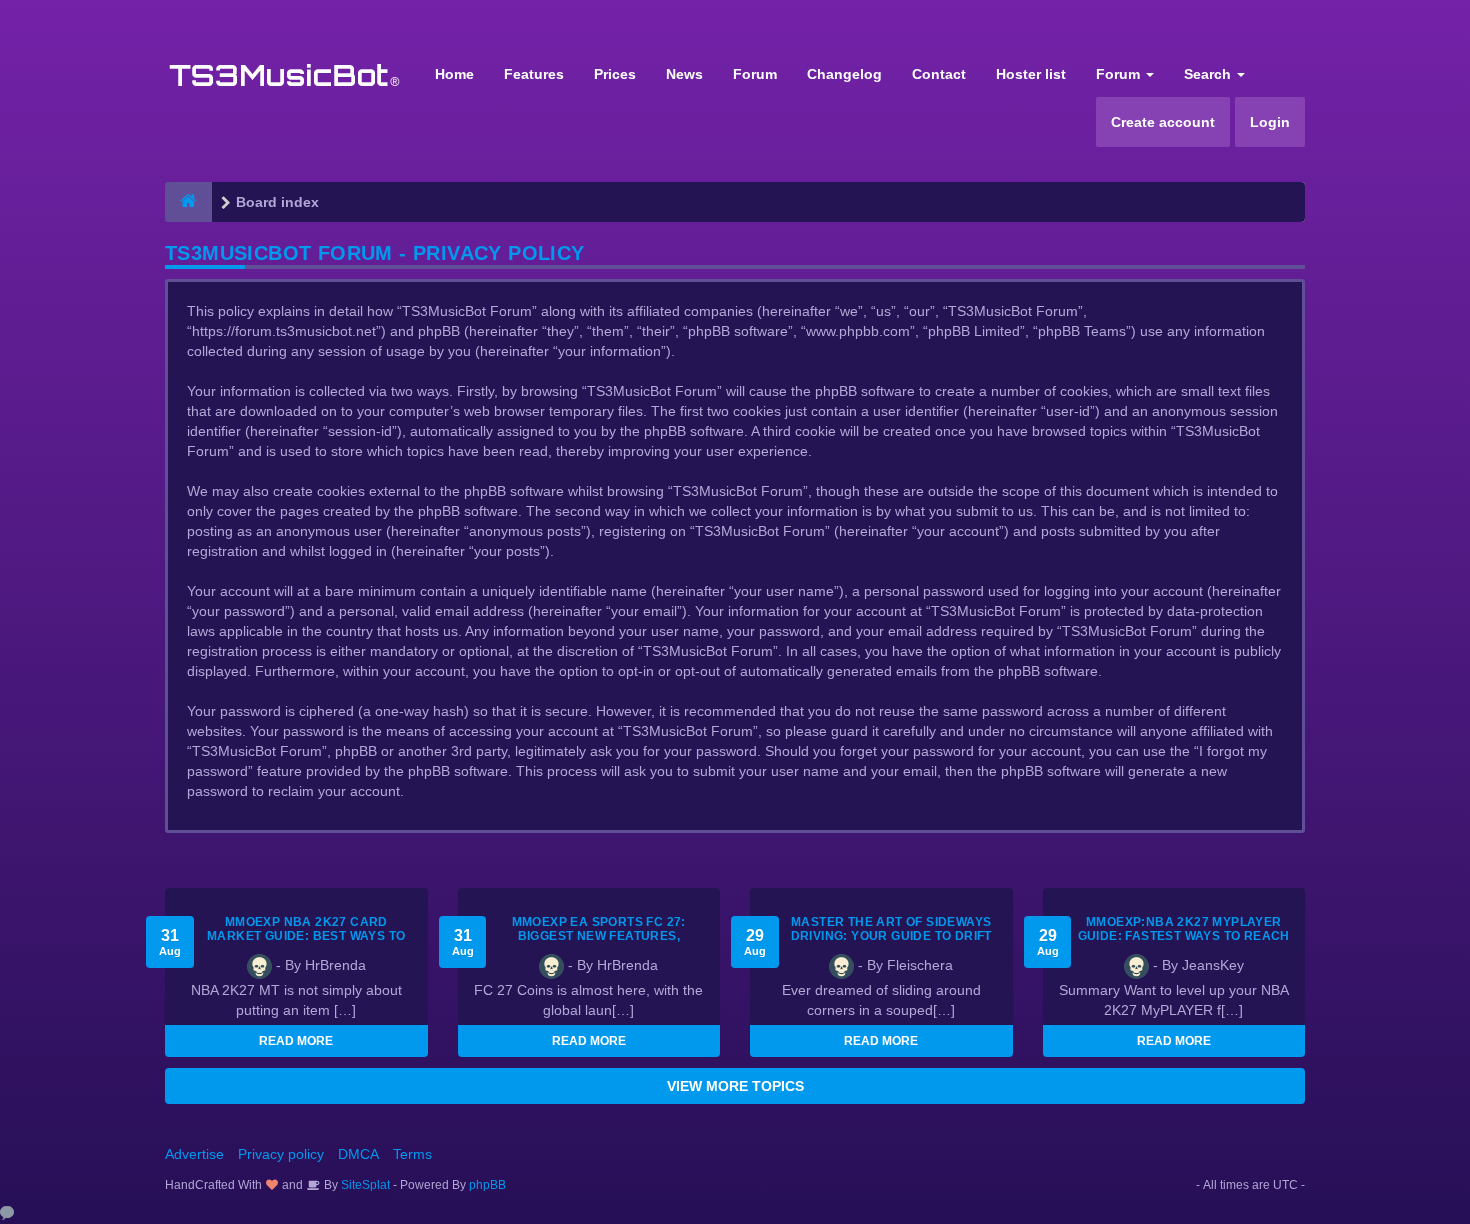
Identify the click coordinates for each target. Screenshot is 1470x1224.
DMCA (358, 1154)
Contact (939, 74)
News (684, 74)
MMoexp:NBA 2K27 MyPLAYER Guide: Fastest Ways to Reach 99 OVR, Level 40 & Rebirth (1184, 936)
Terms (412, 1154)
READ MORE (296, 1041)
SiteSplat (364, 1185)
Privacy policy (281, 1154)
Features (534, 74)
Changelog (844, 74)
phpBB (487, 1185)
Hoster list (1031, 74)
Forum (755, 74)
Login (1270, 122)
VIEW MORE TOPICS (735, 1086)
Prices (615, 74)
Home (454, 74)
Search (1209, 74)
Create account (1163, 122)
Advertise (194, 1154)
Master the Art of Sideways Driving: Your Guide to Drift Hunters (891, 936)
